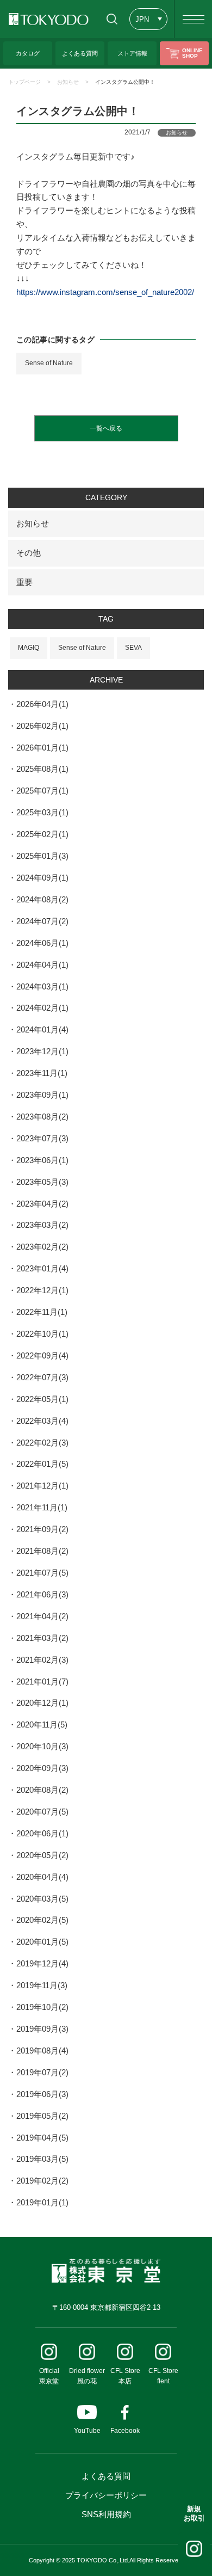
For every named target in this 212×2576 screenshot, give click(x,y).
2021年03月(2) (42, 1638)
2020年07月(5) (42, 1812)
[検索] (112, 19)
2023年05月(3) (42, 1182)
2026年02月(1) (42, 726)
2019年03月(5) (42, 2159)
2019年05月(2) (42, 2116)
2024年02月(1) (42, 1008)
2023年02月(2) (42, 1247)
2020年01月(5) (42, 1942)
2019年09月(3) (42, 2029)
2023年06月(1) (42, 1160)
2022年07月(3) (42, 1377)
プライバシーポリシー (106, 2495)
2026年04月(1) (42, 704)
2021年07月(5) (42, 1573)
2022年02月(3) (42, 1443)
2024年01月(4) (42, 1029)
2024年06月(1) (42, 943)
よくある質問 (106, 2476)
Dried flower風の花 (87, 2376)
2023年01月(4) (42, 1268)
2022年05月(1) (42, 1399)
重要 (24, 582)
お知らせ (68, 82)
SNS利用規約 (106, 2514)
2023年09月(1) (42, 1095)
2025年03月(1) (42, 812)
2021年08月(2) (42, 1551)
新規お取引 (194, 2513)
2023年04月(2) (42, 1204)
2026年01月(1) (42, 748)
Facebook (125, 2431)
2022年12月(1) (42, 1290)
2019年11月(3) (42, 1985)
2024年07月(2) (42, 921)
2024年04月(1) (42, 965)
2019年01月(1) (42, 2202)
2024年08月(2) (42, 899)
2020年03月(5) (42, 1899)
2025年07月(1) (42, 791)
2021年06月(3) (42, 1594)
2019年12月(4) (42, 1963)
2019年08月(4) (42, 2051)
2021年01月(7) (42, 1682)
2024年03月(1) (42, 986)
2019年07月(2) (42, 2072)
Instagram (194, 2549)
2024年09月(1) (42, 878)
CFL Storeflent (163, 2376)
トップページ (24, 82)
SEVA (133, 648)
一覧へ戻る (106, 428)
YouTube (87, 2431)
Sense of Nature (49, 363)
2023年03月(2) (42, 1225)
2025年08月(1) (42, 769)
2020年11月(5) (42, 1724)
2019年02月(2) (42, 2181)
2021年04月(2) (42, 1616)
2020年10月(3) (42, 1746)
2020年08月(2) (42, 1790)
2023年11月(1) (42, 1073)
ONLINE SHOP (192, 53)
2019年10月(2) (42, 2007)
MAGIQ (29, 648)
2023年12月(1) (42, 1051)
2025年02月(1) (42, 834)
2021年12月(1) (42, 1486)
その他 (29, 553)
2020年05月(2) (42, 1855)
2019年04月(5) (42, 2138)
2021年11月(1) (42, 1507)
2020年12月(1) (42, 1703)
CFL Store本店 (125, 2376)
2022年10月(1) (42, 1334)
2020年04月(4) (42, 1877)
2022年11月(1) (42, 1312)
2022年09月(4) (42, 1355)
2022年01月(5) (42, 1464)
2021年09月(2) (42, 1529)
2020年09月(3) (42, 1768)
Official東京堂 (49, 2376)
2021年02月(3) (42, 1660)
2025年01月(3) (42, 856)
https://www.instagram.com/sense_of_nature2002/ (105, 292)
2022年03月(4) (42, 1421)
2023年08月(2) (42, 1117)
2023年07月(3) (42, 1138)
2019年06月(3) (42, 2094)
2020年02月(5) (42, 1920)
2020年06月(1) (42, 1833)
